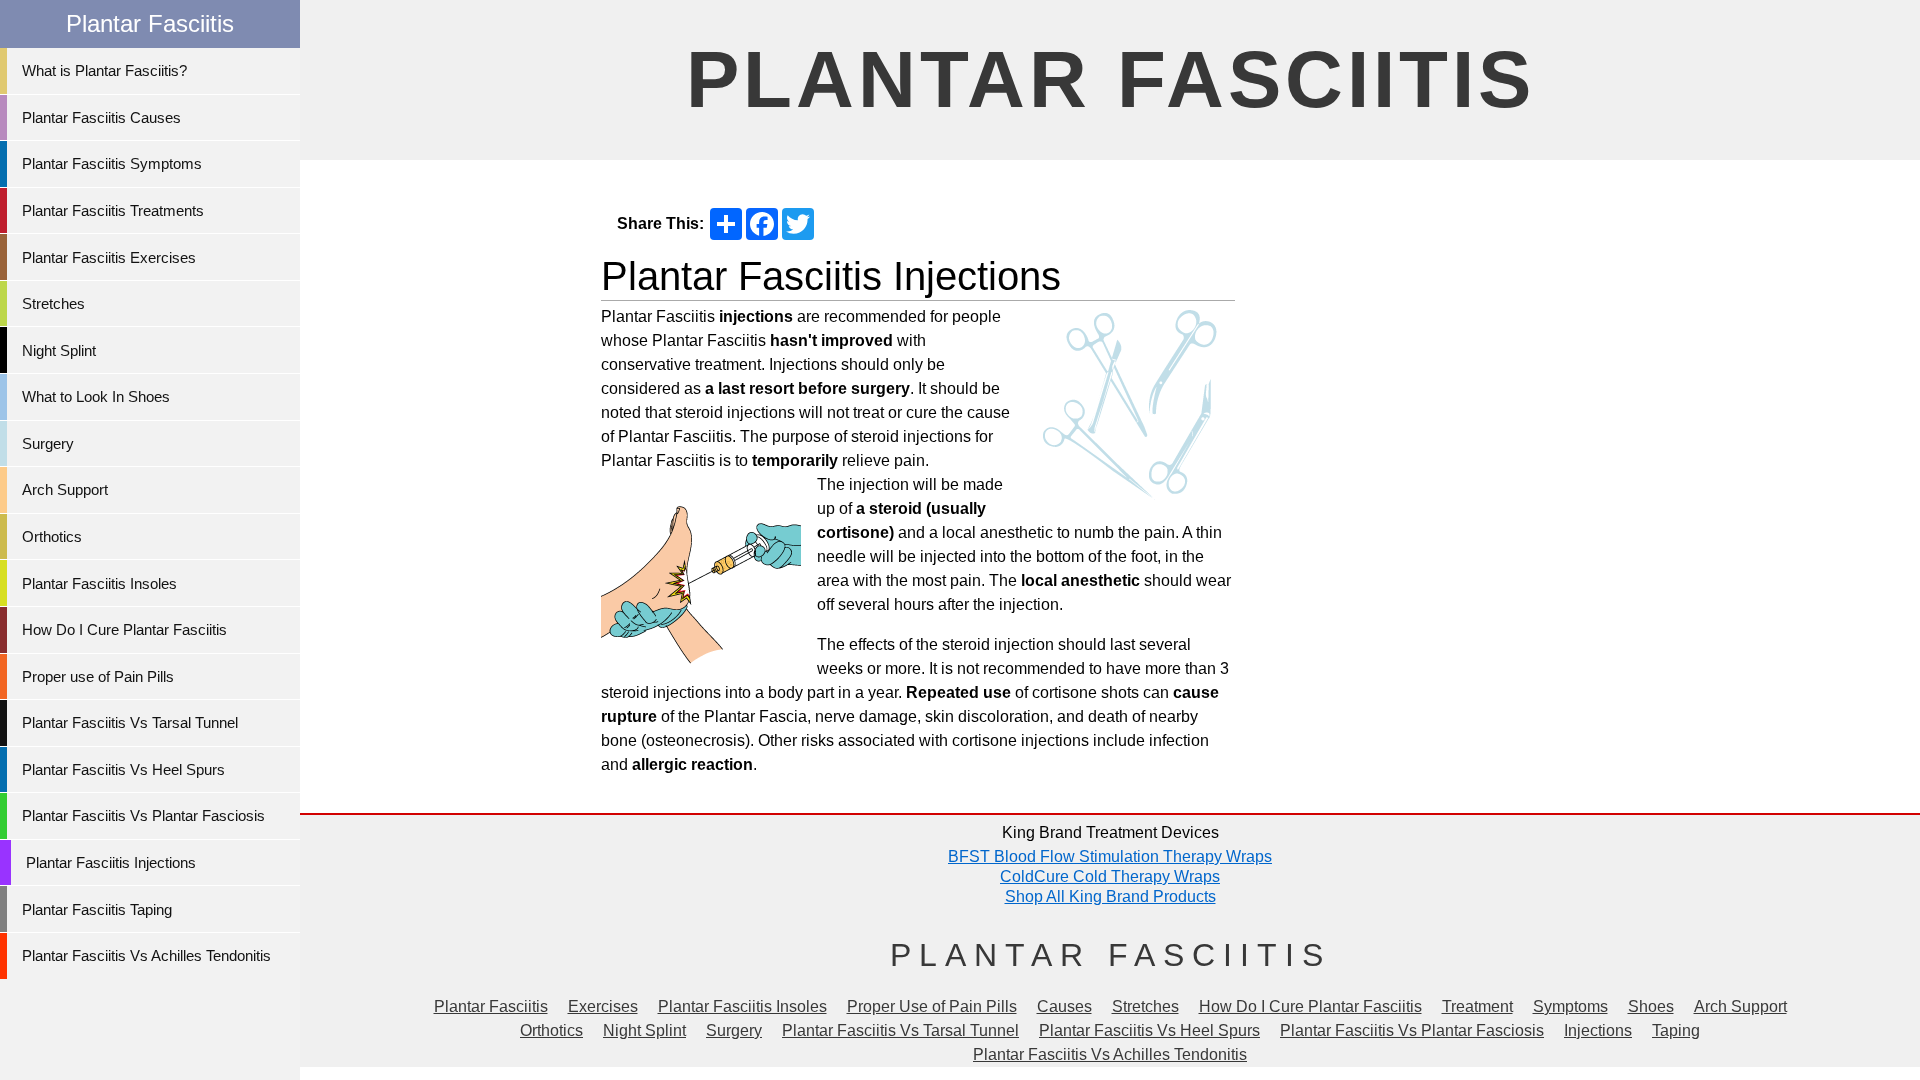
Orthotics (52, 536)
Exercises (603, 1006)
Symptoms (1570, 1006)
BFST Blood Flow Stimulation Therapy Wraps (1110, 856)
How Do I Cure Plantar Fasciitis (124, 629)
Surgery (48, 443)
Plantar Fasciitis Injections (111, 862)
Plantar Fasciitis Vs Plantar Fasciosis (143, 815)
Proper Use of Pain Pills (932, 1006)
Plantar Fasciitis (1110, 79)
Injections (1598, 1030)
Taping (1676, 1030)
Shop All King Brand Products (1110, 896)
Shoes (1651, 1006)
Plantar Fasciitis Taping (97, 909)
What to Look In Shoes (96, 396)
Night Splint (59, 350)
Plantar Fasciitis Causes (101, 117)
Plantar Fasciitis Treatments (113, 210)
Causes (1064, 1006)
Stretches (53, 303)
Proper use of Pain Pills (98, 676)
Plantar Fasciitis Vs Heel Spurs (123, 769)
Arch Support (65, 489)
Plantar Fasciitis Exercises (109, 257)
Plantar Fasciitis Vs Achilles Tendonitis (146, 955)
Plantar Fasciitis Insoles (99, 583)
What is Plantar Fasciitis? (104, 70)
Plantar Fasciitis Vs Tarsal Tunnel (130, 722)
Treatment (1477, 1006)
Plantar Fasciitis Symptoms (112, 163)
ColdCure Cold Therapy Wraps (1110, 876)
